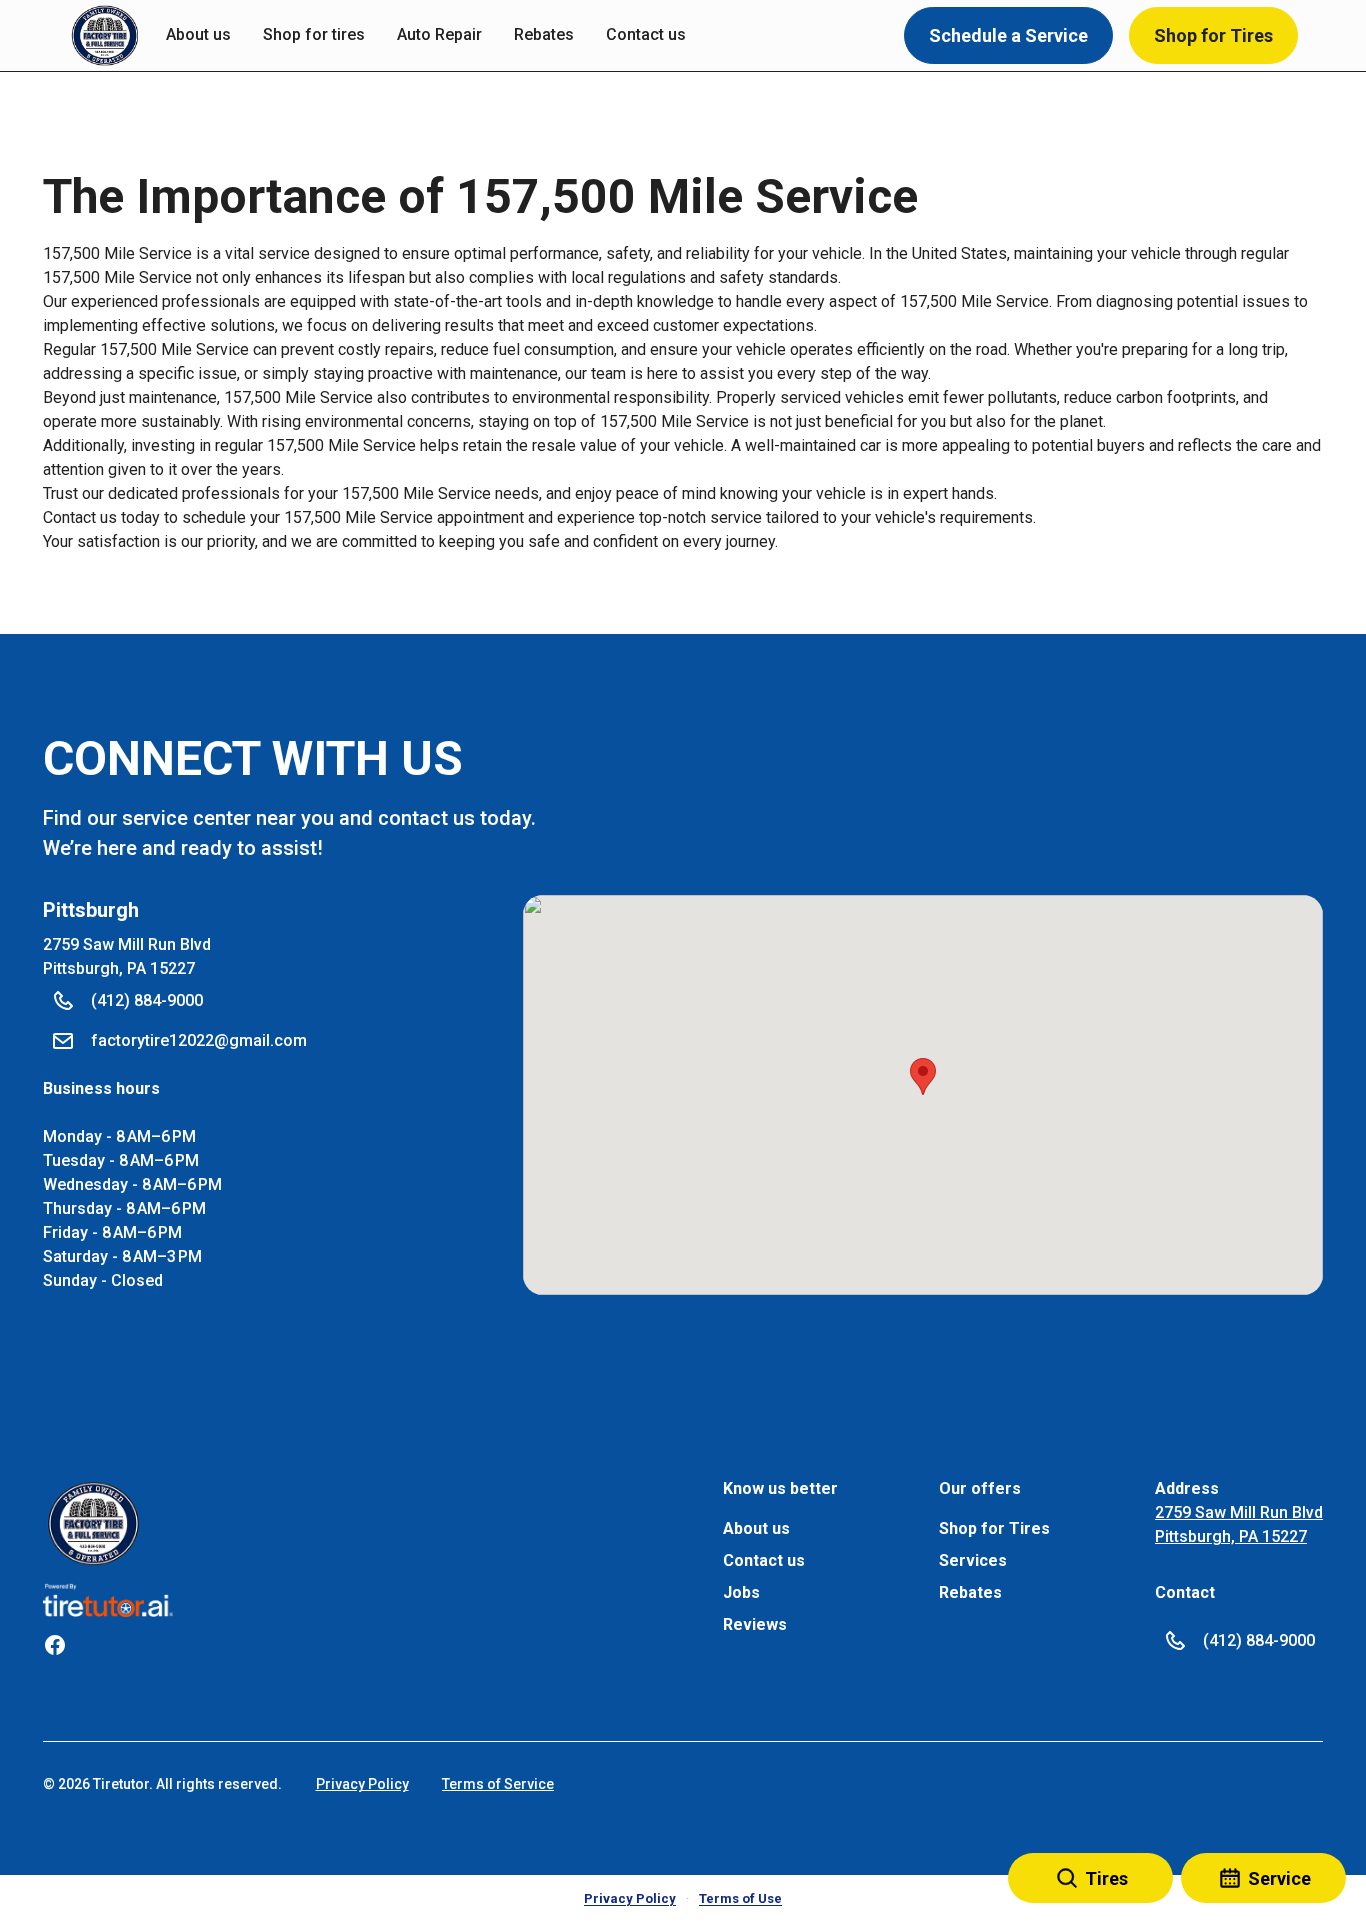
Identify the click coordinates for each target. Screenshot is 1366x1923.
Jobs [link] (741, 1592)
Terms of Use (740, 1898)
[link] (93, 1523)
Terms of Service (498, 1784)
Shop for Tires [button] (1213, 35)
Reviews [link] (755, 1624)
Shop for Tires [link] (994, 1528)
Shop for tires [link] (314, 34)
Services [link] (973, 1560)
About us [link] (198, 34)
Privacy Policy (362, 1784)
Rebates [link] (544, 34)
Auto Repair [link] (439, 34)
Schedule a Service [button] (1008, 35)
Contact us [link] (646, 34)
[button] (105, 36)
